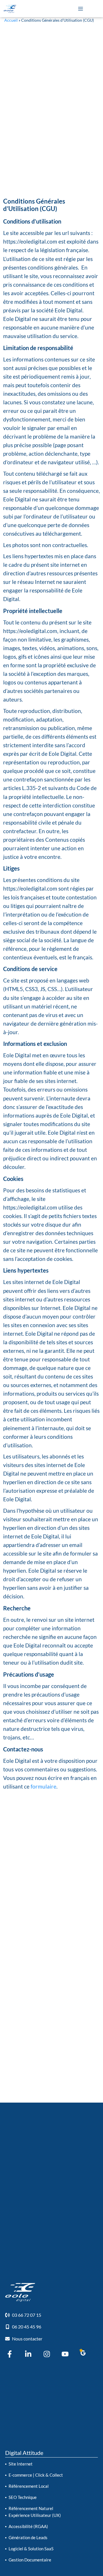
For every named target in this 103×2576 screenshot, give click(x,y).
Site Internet (21, 2464)
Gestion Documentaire (30, 2560)
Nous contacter (27, 2339)
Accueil (11, 20)
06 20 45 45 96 (27, 2327)
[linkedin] (28, 2354)
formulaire (43, 1786)
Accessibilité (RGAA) (28, 2526)
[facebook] (10, 2354)
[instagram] (47, 2354)
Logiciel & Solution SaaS (31, 2549)
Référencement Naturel (31, 2508)
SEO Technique (23, 2497)
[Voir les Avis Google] (82, 2353)
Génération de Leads (28, 2537)
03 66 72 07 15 (27, 2315)
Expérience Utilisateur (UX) (35, 2515)
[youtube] (65, 2354)
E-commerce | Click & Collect (36, 2475)
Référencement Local (29, 2486)
